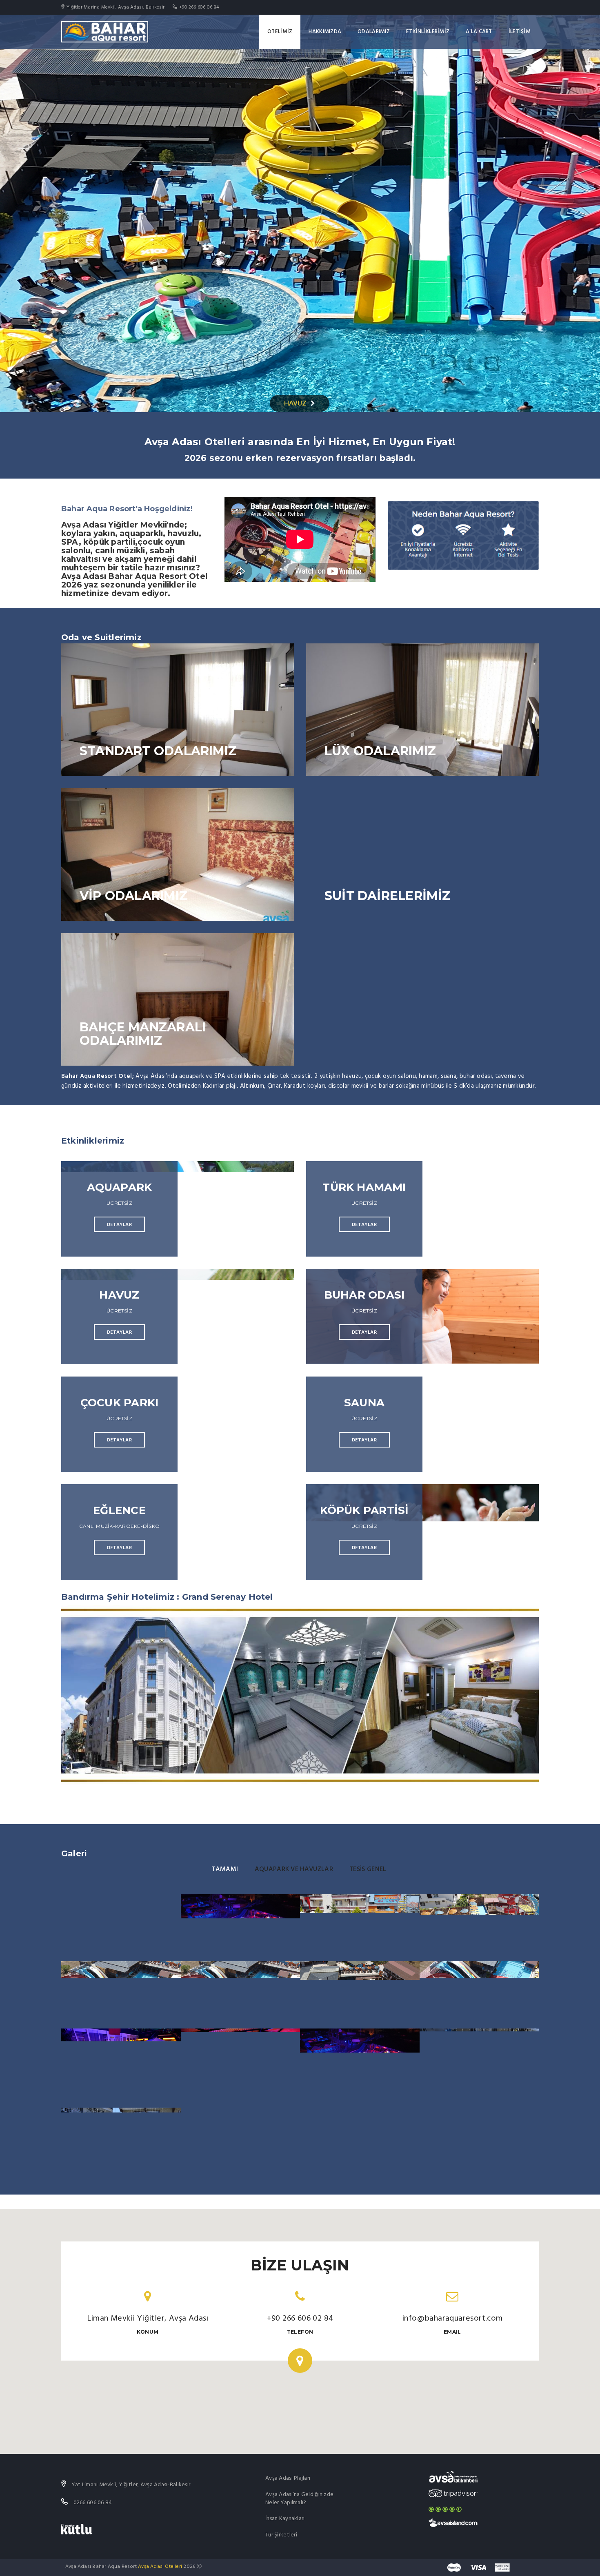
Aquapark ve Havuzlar (294, 1869)
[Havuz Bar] (241, 2068)
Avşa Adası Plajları (288, 2478)
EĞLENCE (119, 1510)
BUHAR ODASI (364, 1295)
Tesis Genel (368, 1869)
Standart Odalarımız (158, 751)
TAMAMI (225, 1869)
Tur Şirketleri (281, 2535)
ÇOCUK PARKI (119, 1403)
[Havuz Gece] (241, 1928)
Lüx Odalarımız (380, 751)
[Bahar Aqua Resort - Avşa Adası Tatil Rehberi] (453, 2477)
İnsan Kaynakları (285, 2519)
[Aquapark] (479, 1928)
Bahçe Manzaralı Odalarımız (143, 1034)
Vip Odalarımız (133, 896)
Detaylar (119, 1225)
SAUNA (364, 1403)
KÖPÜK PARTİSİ (364, 1510)
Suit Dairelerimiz (388, 896)
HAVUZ (295, 403)
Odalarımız (374, 32)
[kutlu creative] (77, 2529)
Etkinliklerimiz (428, 32)
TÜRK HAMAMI (364, 1187)
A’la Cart (479, 32)
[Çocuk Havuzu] (479, 2068)
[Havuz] (360, 1928)
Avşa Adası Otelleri (160, 2567)
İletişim (520, 32)
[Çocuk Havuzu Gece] (121, 2068)
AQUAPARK (120, 1187)
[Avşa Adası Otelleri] (453, 2523)
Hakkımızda (325, 32)
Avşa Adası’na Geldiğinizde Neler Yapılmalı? (299, 2499)
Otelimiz (280, 32)
